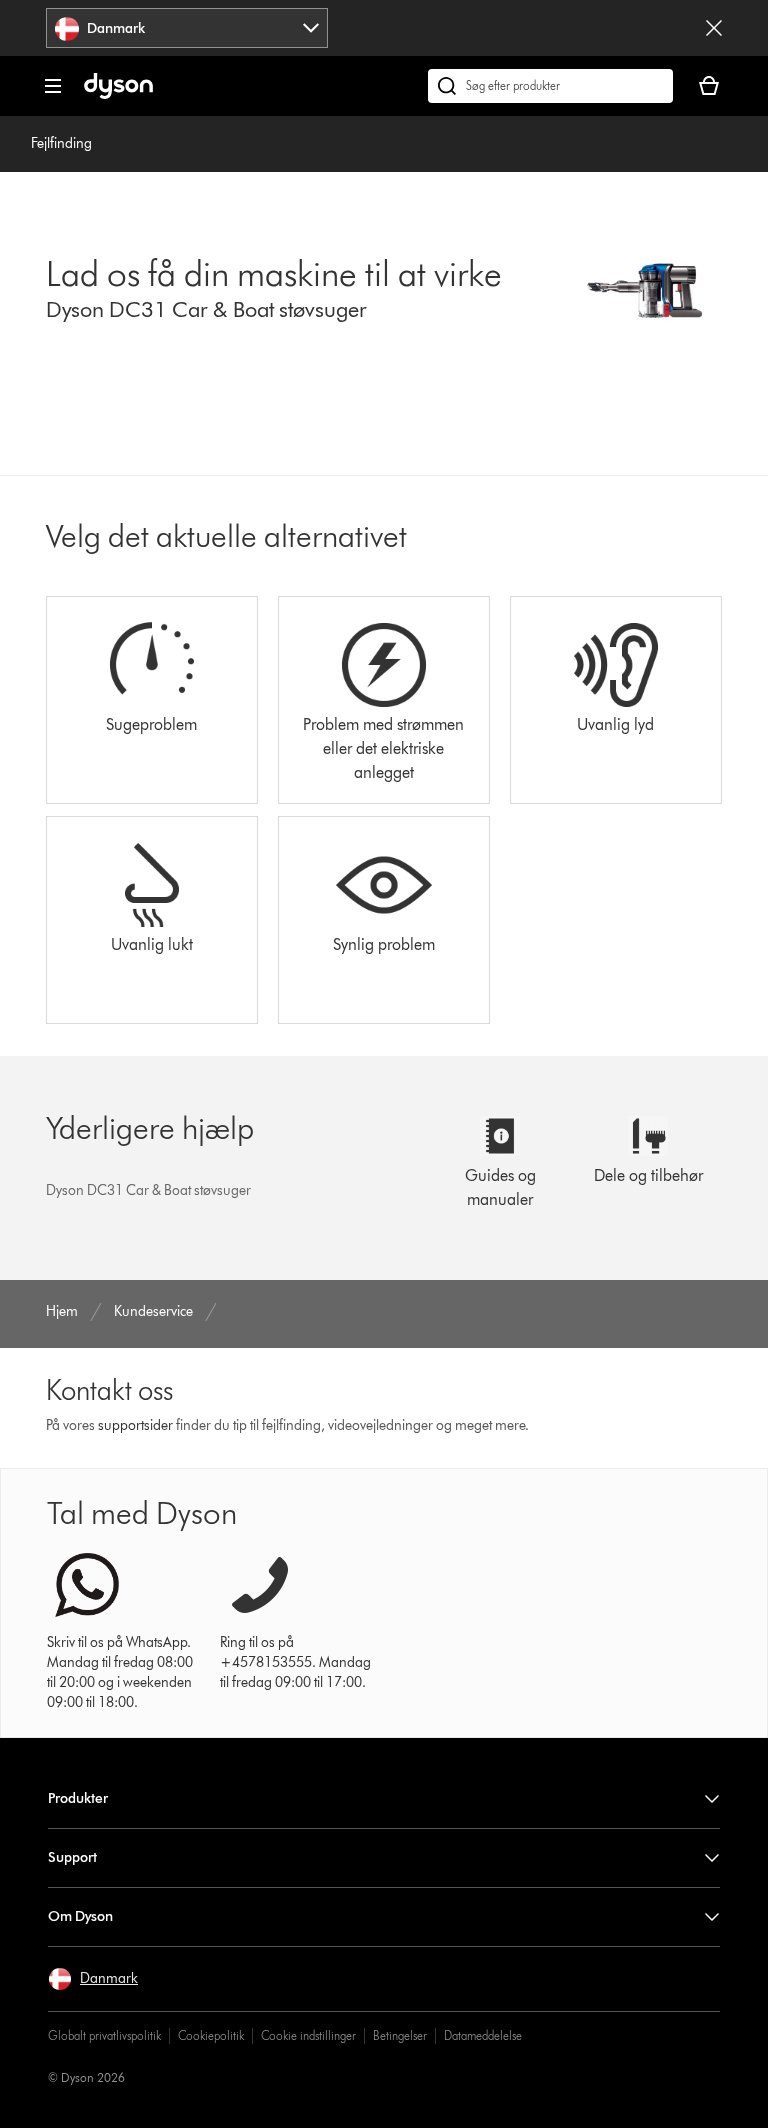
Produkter (78, 1798)
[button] (93, 1979)
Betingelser (400, 2035)
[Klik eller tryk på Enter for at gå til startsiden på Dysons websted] (118, 94)
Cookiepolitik (211, 2035)
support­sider (135, 1425)
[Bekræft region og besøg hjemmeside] (714, 28)
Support (72, 1857)
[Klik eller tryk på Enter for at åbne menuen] (53, 86)
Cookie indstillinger (308, 2035)
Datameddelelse (483, 2035)
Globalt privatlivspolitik (104, 2035)
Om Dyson (80, 1916)
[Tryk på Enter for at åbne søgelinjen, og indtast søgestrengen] (550, 86)
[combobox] (187, 28)
